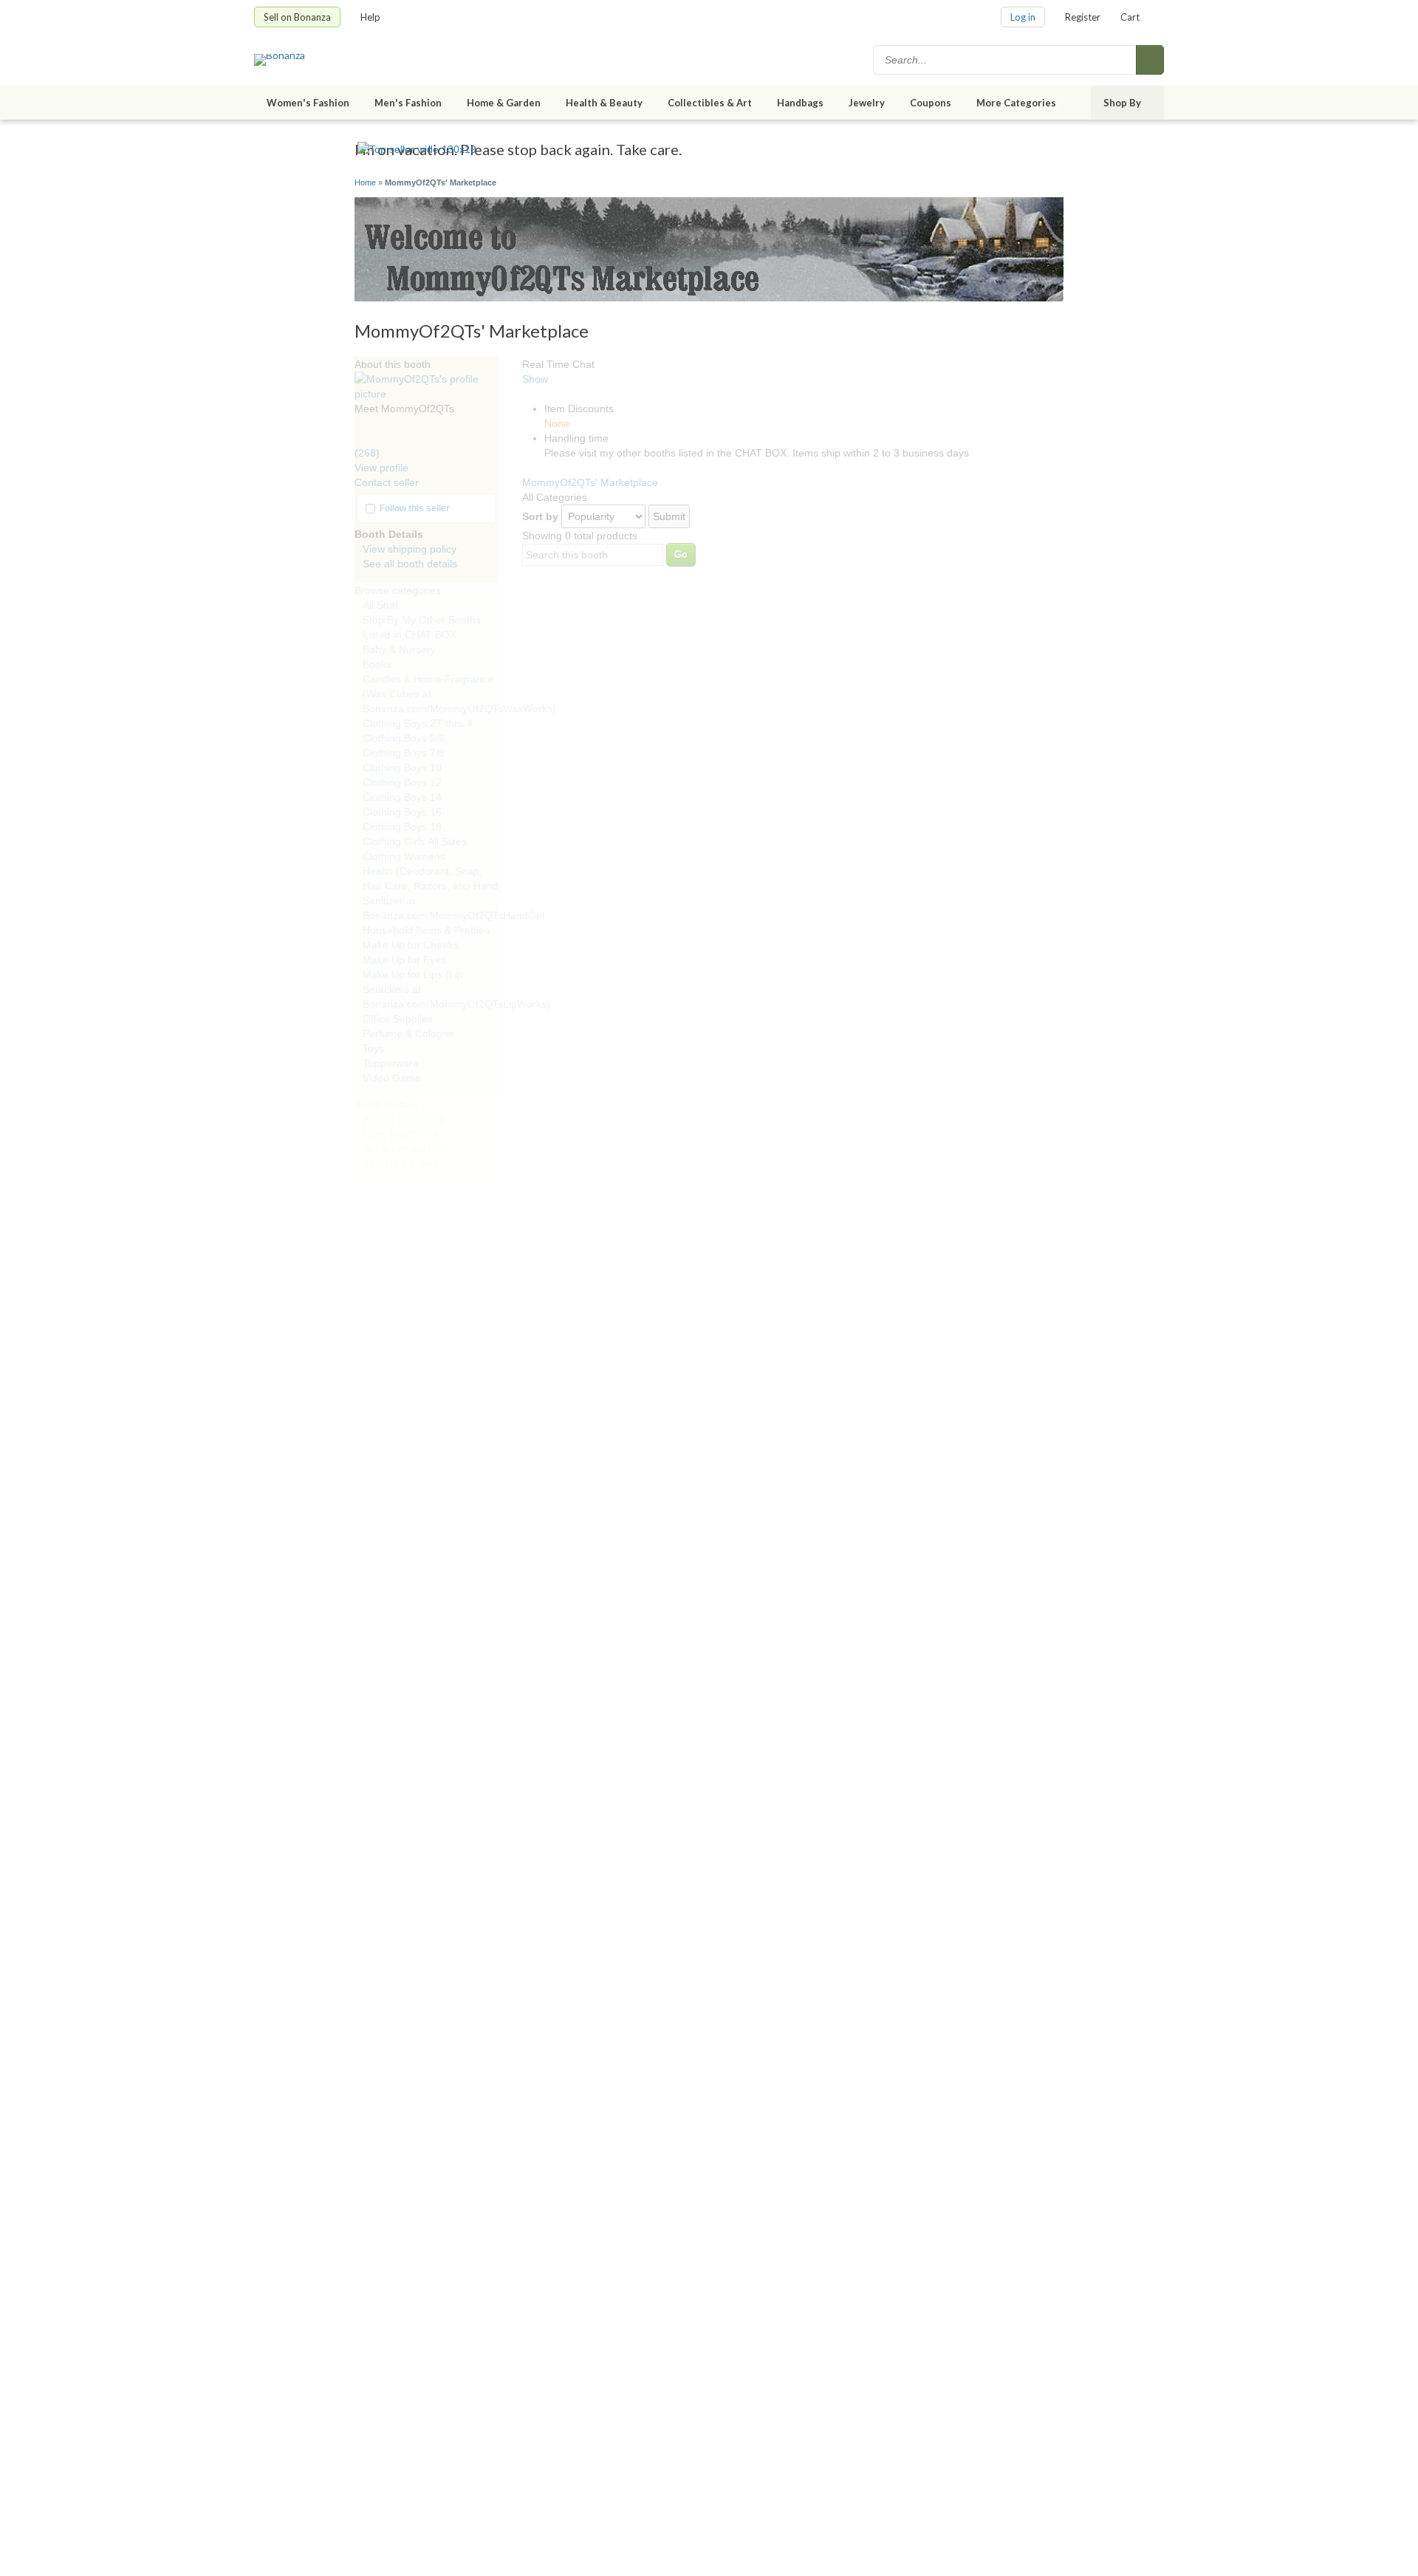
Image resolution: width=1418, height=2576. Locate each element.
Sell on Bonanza (297, 17)
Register (1083, 17)
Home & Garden (504, 103)
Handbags (800, 103)
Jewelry (867, 103)
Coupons (931, 103)
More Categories (1016, 103)
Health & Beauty (604, 103)
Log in (1023, 17)
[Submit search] (1150, 60)
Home (365, 182)
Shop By (1122, 103)
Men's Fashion (408, 103)
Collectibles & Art (710, 103)
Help (370, 17)
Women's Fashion (308, 103)
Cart (1130, 17)
